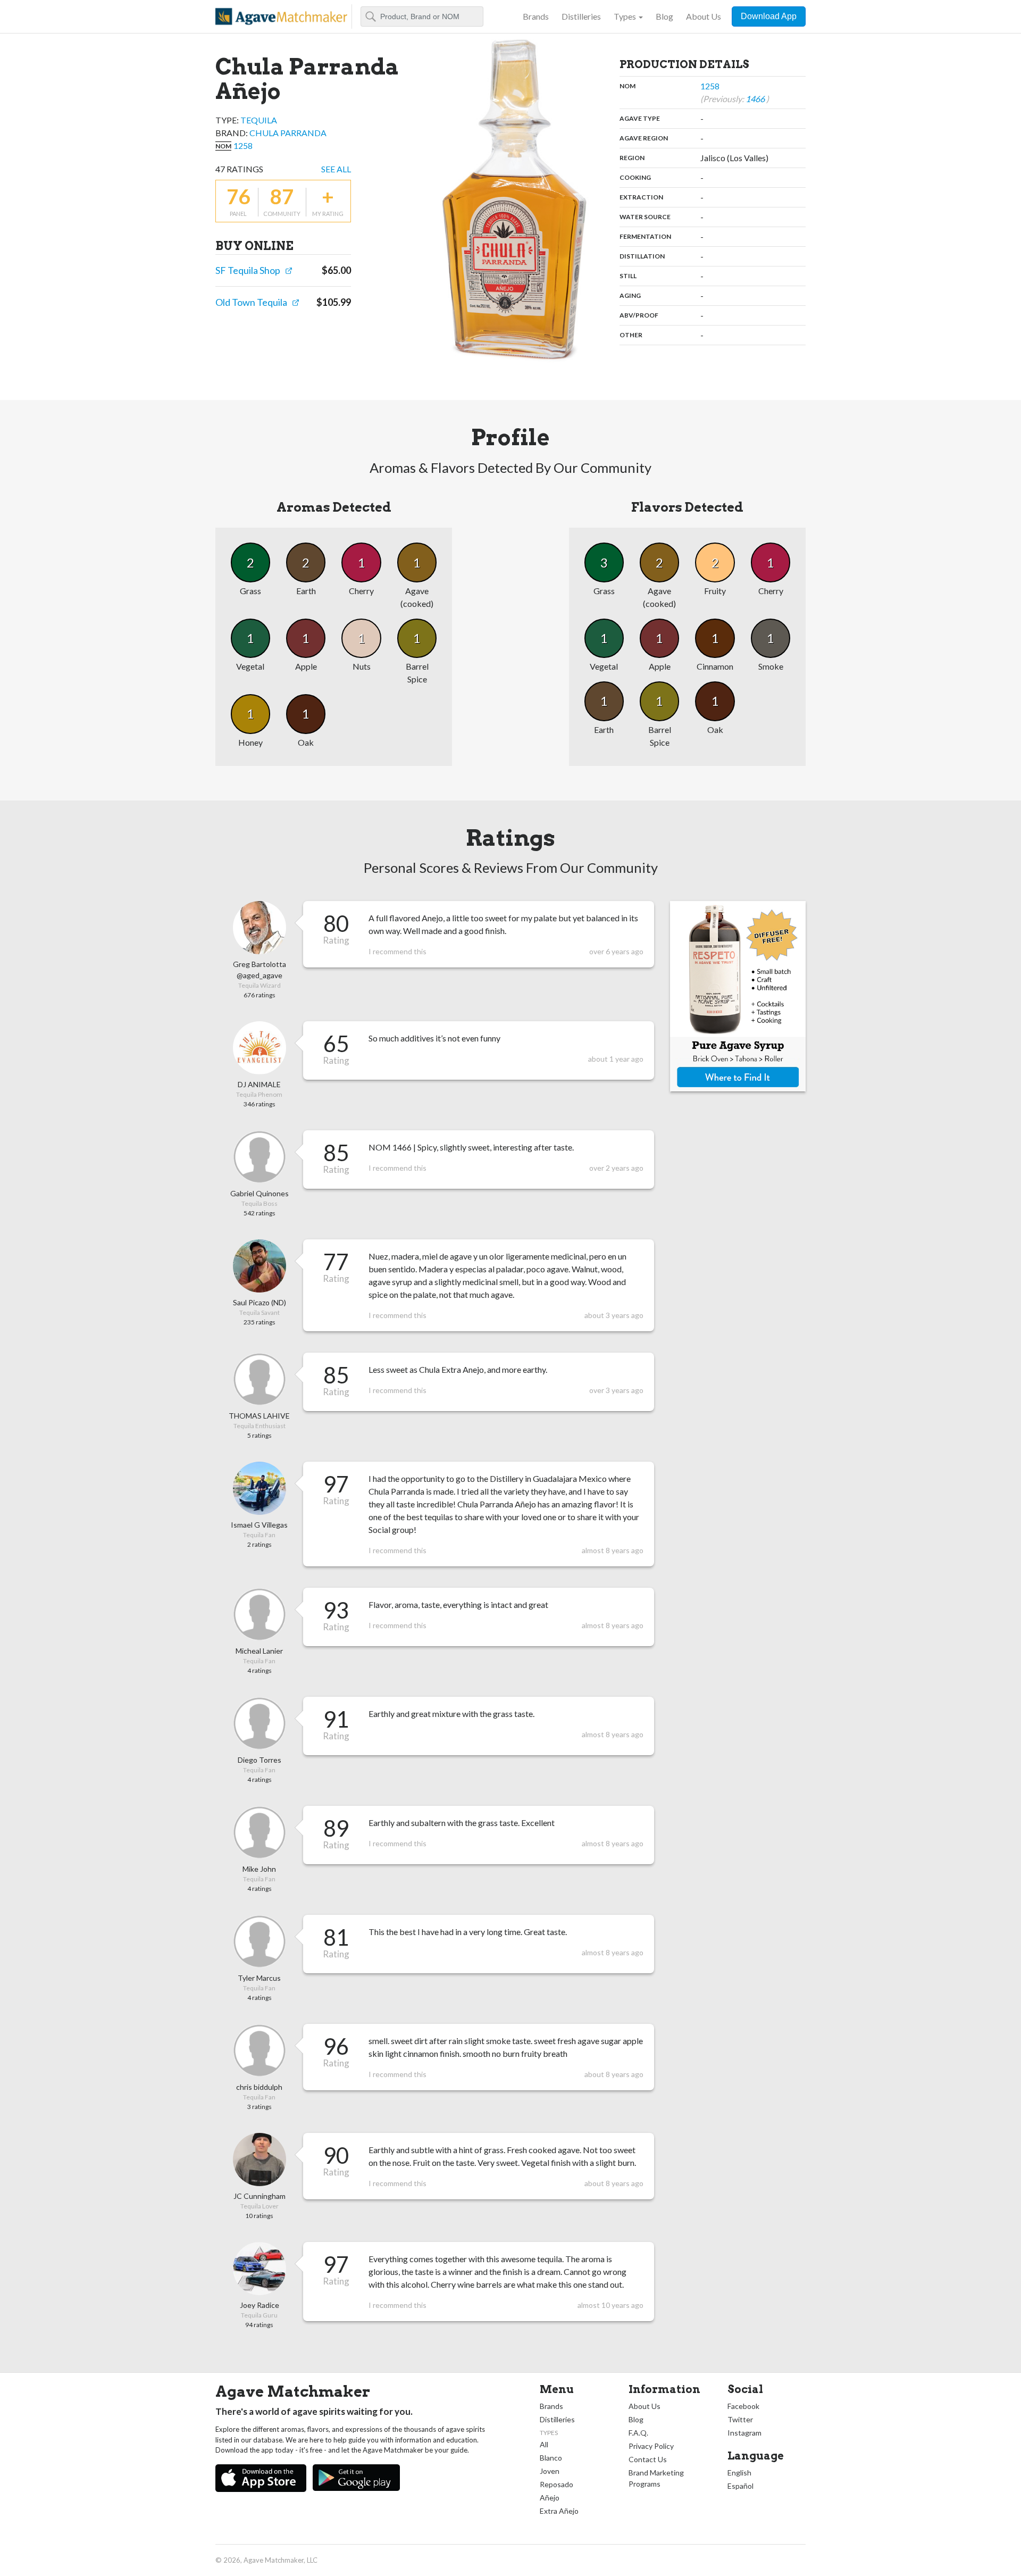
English (739, 2473)
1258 (243, 145)
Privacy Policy (651, 2446)
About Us (704, 16)
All (544, 2444)
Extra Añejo (559, 2511)
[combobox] (422, 16)
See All (336, 169)
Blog (664, 16)
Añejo (550, 2498)
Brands (536, 16)
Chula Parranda (288, 133)
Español (740, 2486)
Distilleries (581, 16)
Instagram (744, 2433)
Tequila (259, 120)
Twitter (740, 2419)
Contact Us (648, 2459)
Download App (769, 16)
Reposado (556, 2484)
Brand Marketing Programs (656, 2478)
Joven (550, 2471)
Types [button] (625, 16)
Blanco (551, 2458)
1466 (756, 99)
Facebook (743, 2406)
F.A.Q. (638, 2433)
